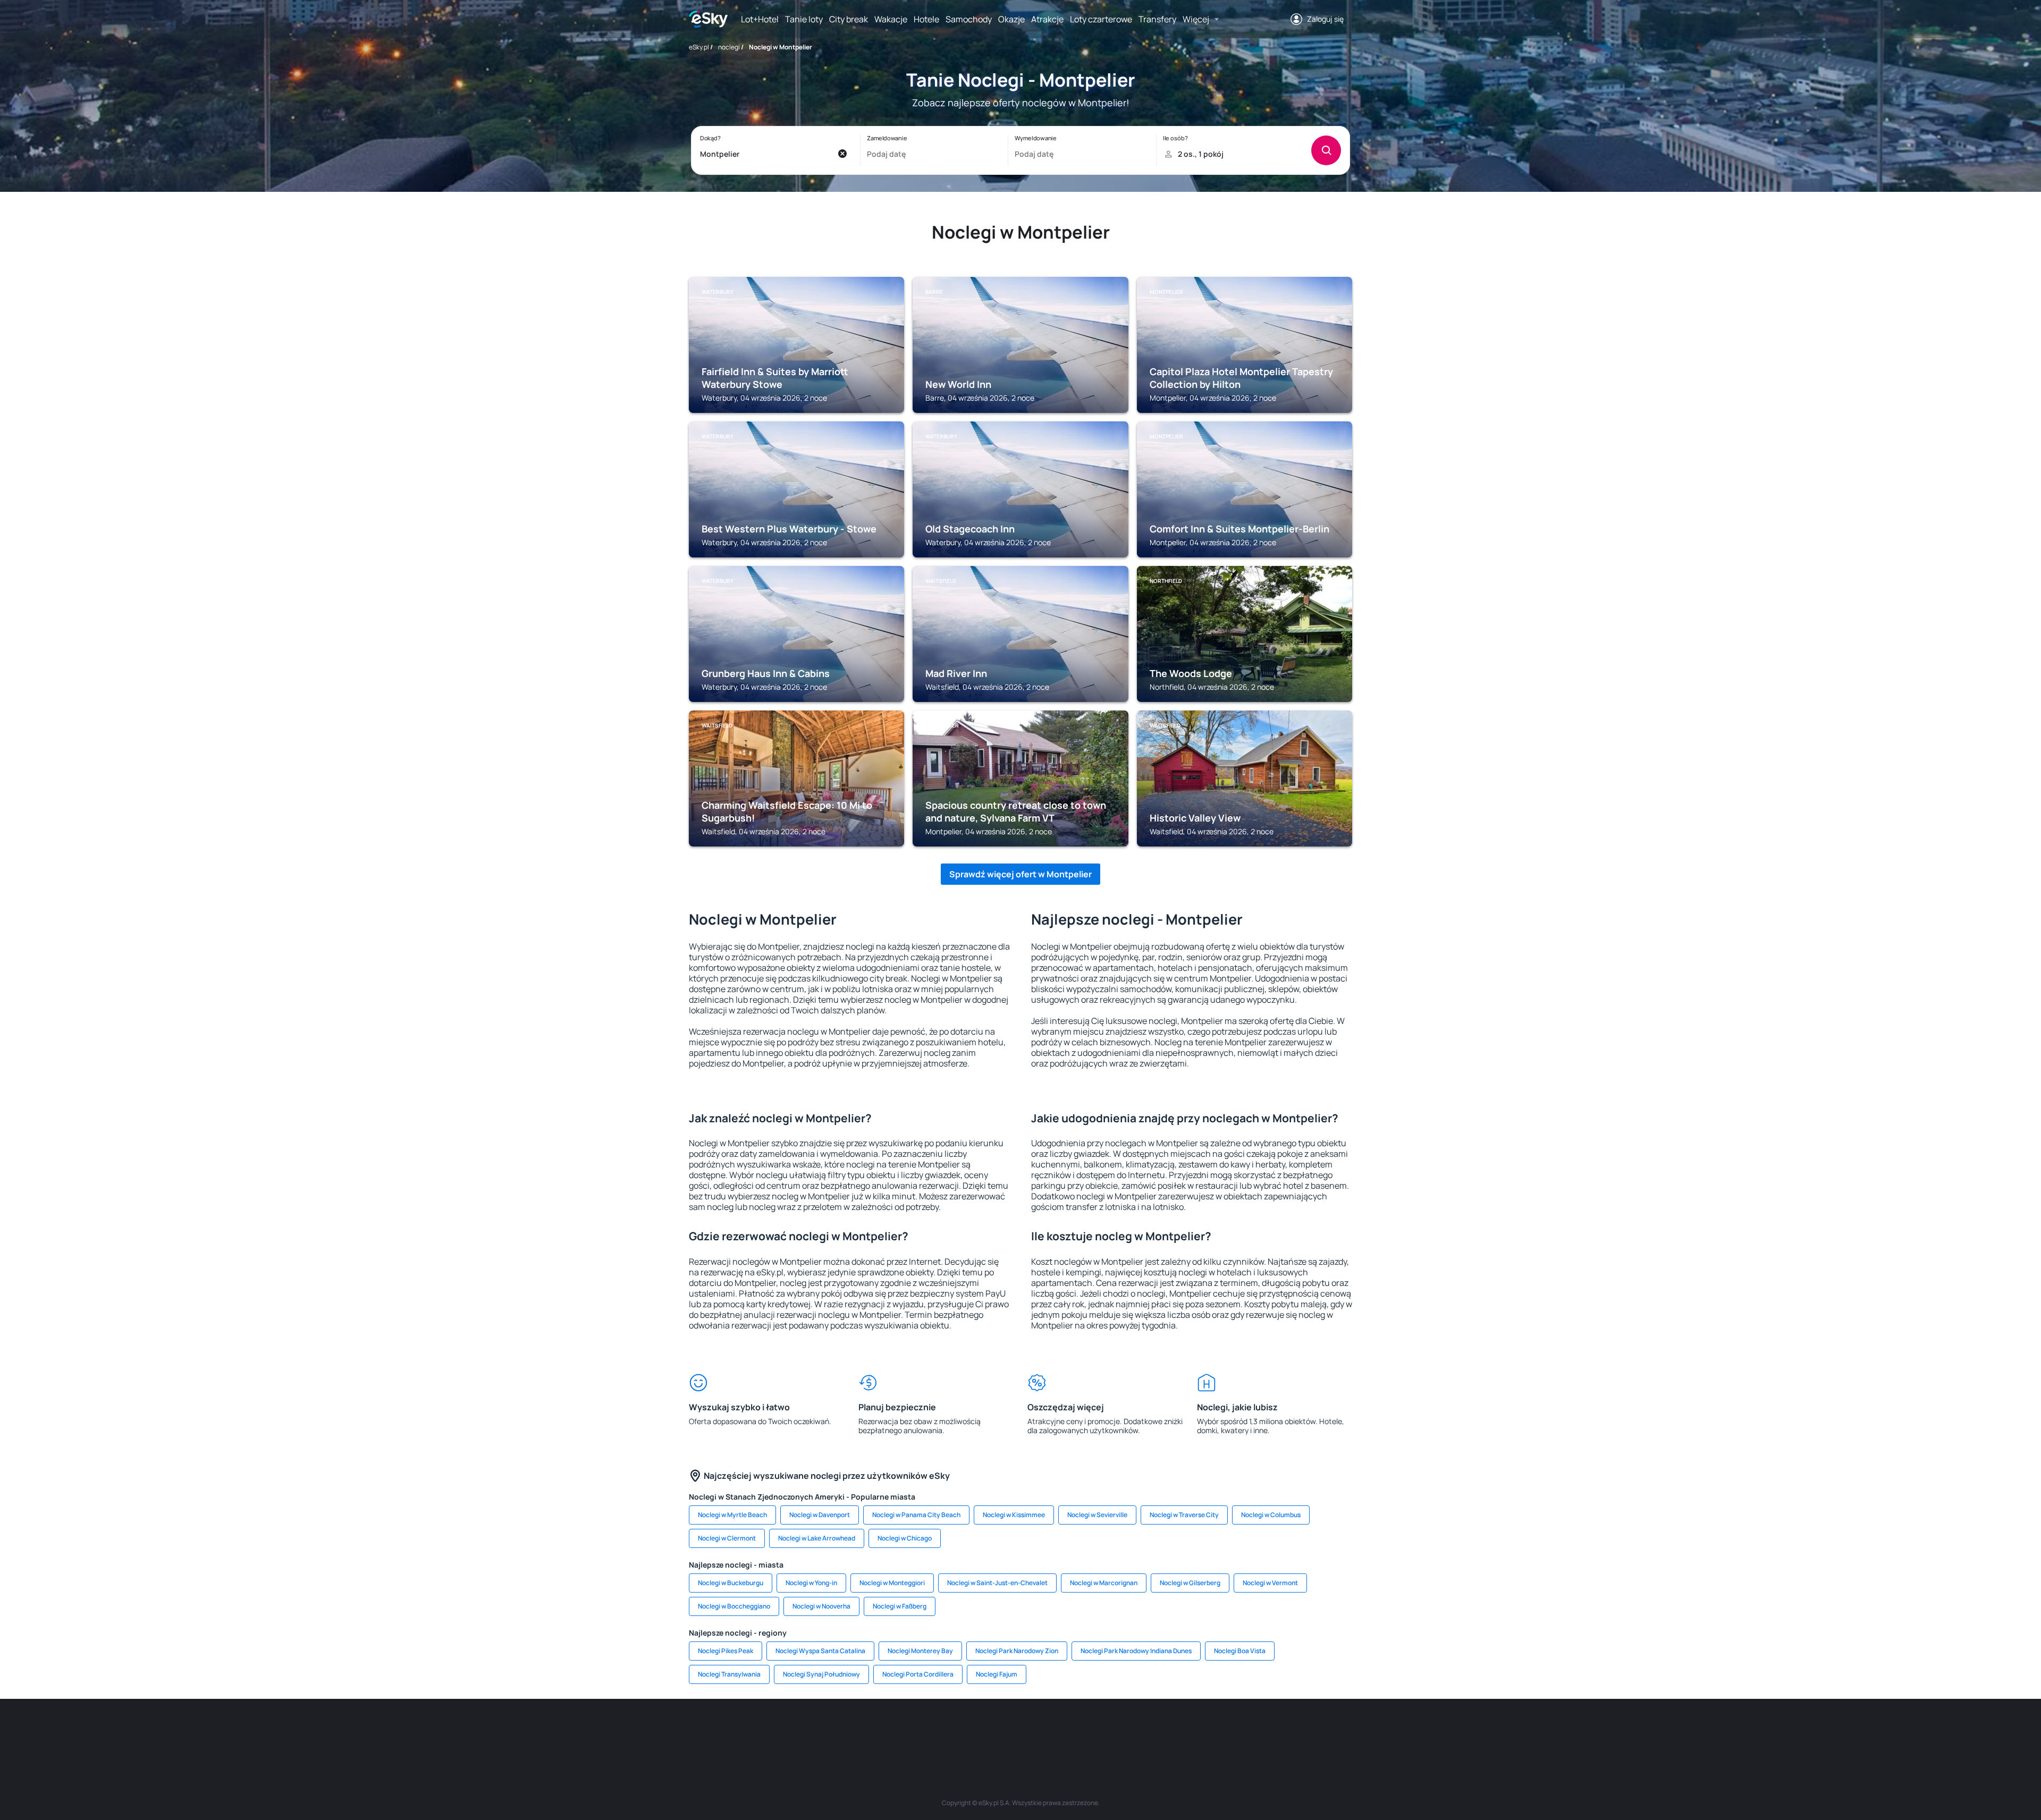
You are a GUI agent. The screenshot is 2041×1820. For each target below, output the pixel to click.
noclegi (729, 47)
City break (849, 19)
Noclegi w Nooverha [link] (821, 1606)
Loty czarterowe (1101, 19)
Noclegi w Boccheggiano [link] (734, 1606)
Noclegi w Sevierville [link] (1097, 1515)
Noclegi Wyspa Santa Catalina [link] (820, 1651)
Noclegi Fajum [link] (997, 1674)
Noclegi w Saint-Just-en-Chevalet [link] (997, 1583)
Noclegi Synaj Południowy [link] (821, 1674)
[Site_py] (1276, 1731)
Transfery (1157, 19)
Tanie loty (804, 19)
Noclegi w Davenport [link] (820, 1515)
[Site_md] (957, 1731)
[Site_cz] (925, 1731)
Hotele (926, 19)
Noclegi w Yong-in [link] (811, 1583)
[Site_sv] (1148, 1731)
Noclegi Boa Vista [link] (1240, 1651)
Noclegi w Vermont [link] (1270, 1583)
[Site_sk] (989, 1731)
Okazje (1011, 19)
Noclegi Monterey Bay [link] (920, 1651)
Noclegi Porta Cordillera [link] (918, 1674)
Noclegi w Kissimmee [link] (1014, 1515)
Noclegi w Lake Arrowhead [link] (817, 1538)
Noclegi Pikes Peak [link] (726, 1651)
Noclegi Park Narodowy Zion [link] (1017, 1651)
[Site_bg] (829, 1731)
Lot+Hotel (760, 19)
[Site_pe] (861, 1731)
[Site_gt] (1212, 1731)
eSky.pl (699, 47)
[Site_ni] (1180, 1731)
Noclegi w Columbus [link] (1271, 1515)
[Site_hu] (1020, 1731)
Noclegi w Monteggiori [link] (892, 1583)
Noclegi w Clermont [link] (727, 1538)
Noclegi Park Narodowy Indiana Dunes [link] (1136, 1651)
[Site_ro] (797, 1731)
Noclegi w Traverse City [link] (1184, 1515)
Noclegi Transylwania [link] (729, 1674)
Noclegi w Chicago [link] (905, 1538)
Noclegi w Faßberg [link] (900, 1606)
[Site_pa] (1116, 1731)
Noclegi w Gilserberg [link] (1190, 1583)
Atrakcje (1047, 19)
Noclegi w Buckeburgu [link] (731, 1583)
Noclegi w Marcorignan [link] (1104, 1583)
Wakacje (891, 19)
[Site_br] (765, 1731)
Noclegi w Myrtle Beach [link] (732, 1515)
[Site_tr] (893, 1731)
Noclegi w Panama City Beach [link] (916, 1515)
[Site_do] (1084, 1731)
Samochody (969, 19)
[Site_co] (1052, 1731)
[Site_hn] (1244, 1731)
